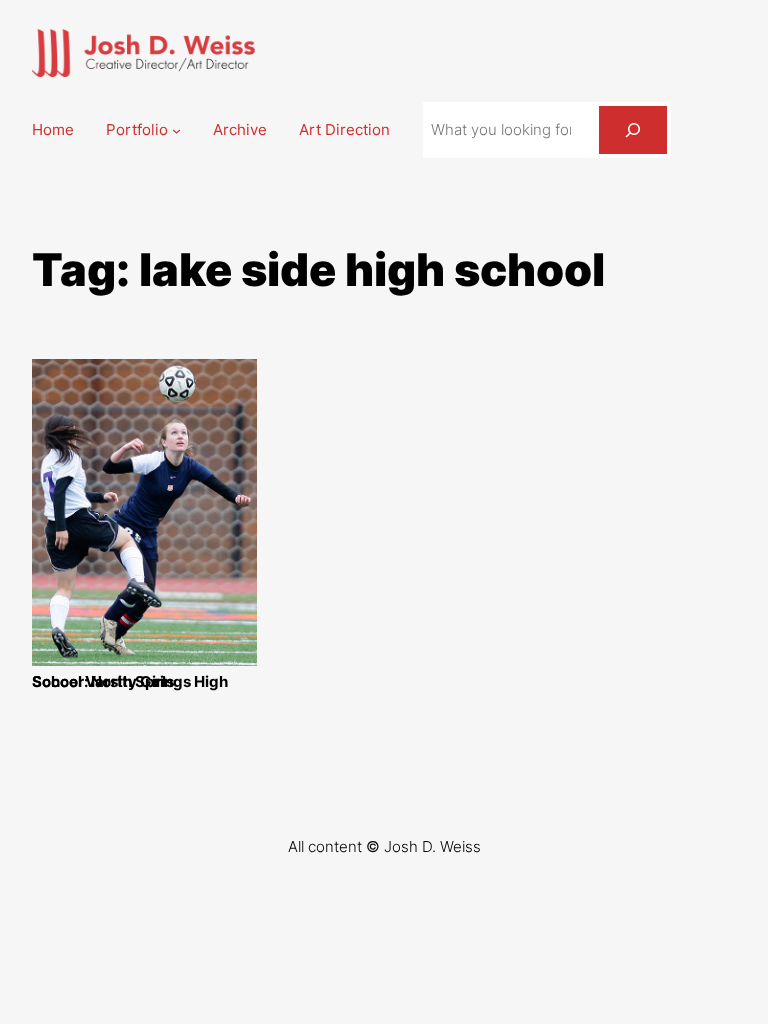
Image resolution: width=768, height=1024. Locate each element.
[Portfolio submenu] (176, 130)
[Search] (633, 130)
